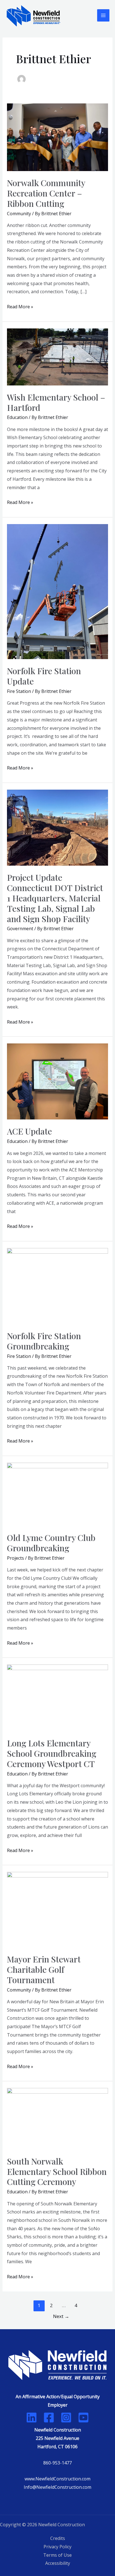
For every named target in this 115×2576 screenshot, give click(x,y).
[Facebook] (49, 2418)
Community (19, 214)
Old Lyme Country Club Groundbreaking (51, 1543)
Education (17, 417)
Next (61, 2316)
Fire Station (19, 691)
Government (20, 929)
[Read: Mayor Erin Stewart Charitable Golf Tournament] (58, 1909)
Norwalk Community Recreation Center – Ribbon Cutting (46, 193)
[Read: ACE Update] (58, 1081)
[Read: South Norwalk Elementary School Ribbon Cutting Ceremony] (58, 2118)
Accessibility (58, 2563)
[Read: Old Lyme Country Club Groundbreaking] (58, 1494)
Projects (15, 1558)
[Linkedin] (32, 2418)
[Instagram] (66, 2418)
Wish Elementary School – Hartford (56, 402)
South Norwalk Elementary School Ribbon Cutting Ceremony (57, 2172)
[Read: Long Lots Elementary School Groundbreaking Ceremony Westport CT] (58, 1697)
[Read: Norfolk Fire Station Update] (58, 591)
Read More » (20, 306)
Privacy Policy (57, 2547)
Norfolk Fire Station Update (44, 676)
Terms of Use (57, 2555)
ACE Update (29, 1131)
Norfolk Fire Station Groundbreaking (44, 1341)
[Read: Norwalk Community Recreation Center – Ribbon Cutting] (58, 137)
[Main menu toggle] (103, 15)
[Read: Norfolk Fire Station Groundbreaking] (58, 1285)
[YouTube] (83, 2418)
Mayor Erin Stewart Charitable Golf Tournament (44, 1969)
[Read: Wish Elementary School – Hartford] (58, 356)
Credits (58, 2538)
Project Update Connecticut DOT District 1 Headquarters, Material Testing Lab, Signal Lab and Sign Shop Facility (55, 898)
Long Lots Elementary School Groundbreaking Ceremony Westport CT (52, 1753)
